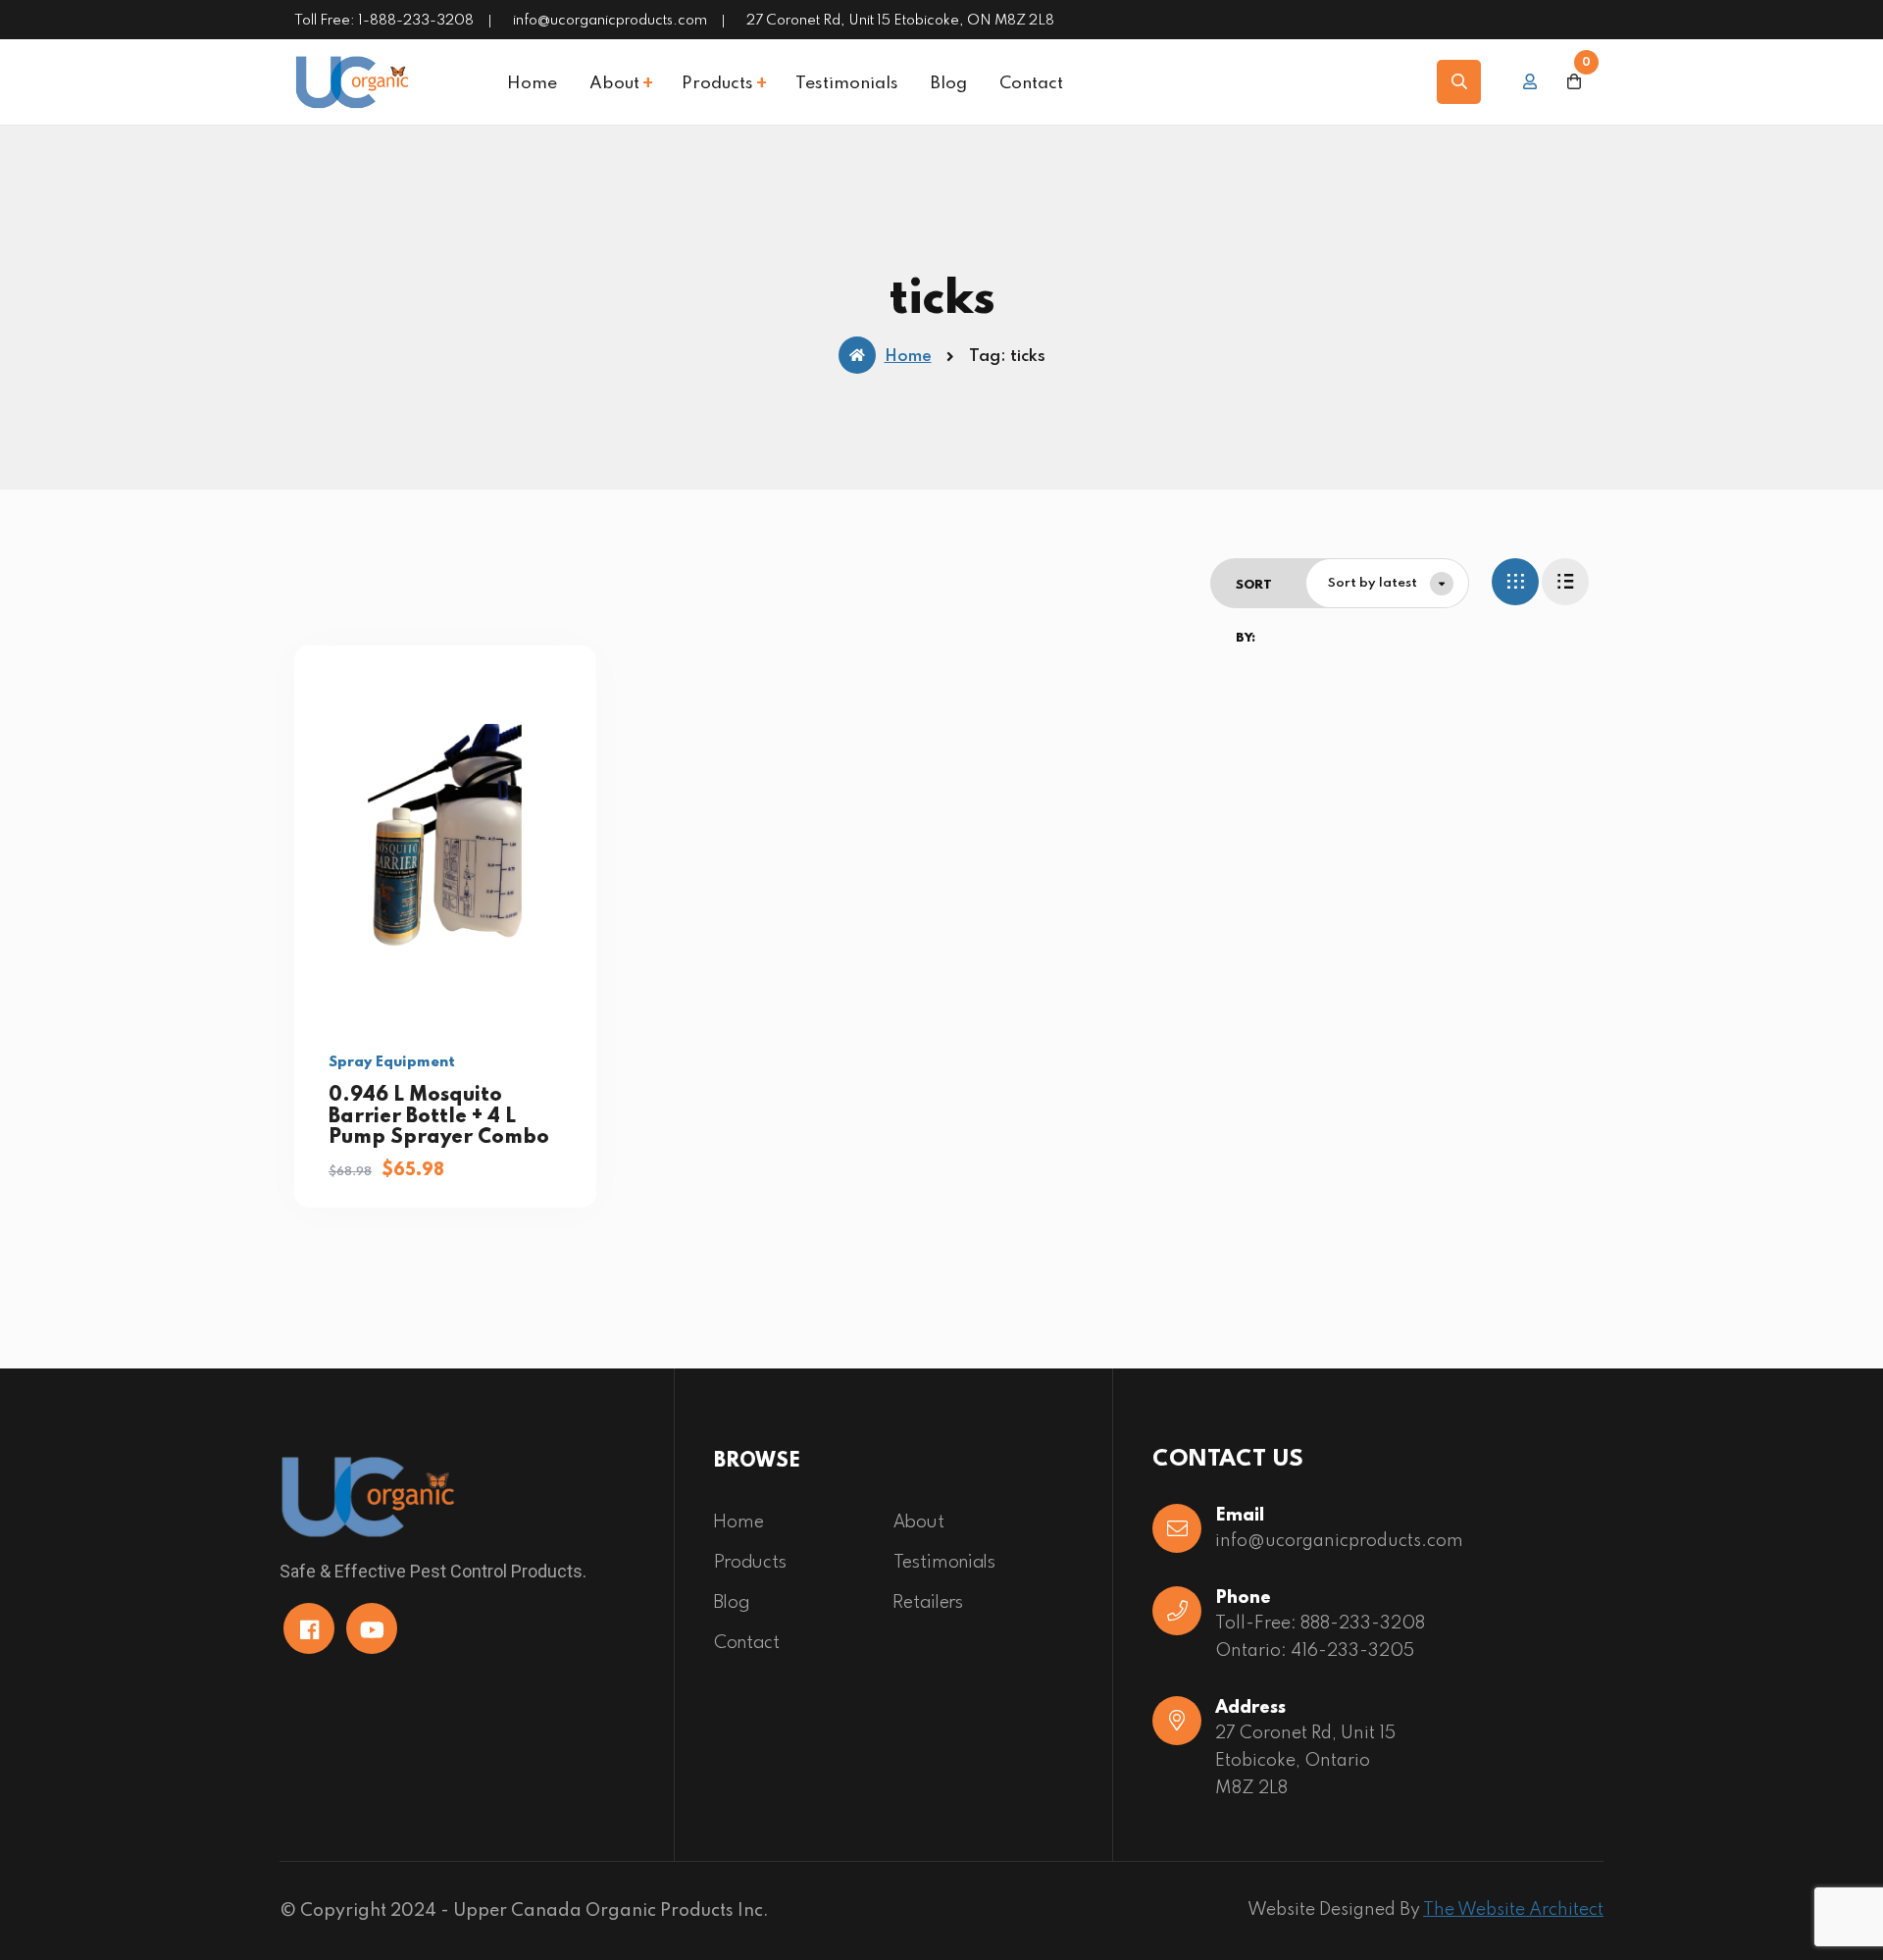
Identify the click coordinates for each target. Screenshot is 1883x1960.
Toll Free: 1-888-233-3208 (384, 21)
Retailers (928, 1603)
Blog (949, 84)
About (614, 84)
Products (717, 84)
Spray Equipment (392, 1062)
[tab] (1515, 582)
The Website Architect (1513, 1910)
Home (532, 84)
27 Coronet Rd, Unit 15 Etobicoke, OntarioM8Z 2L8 (1305, 1761)
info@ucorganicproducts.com (610, 21)
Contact (1031, 84)
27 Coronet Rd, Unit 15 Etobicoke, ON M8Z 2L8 (900, 21)
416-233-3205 (1352, 1651)
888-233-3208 (1363, 1624)
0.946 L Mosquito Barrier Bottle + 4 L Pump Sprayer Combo (439, 1117)
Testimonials (847, 84)
